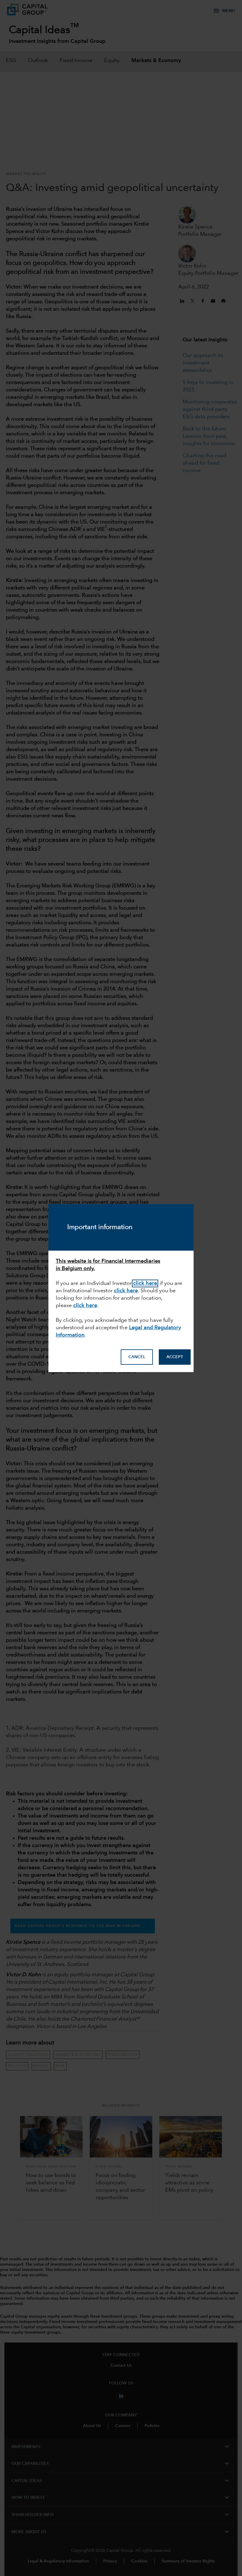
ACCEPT (175, 1357)
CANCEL (137, 1357)
